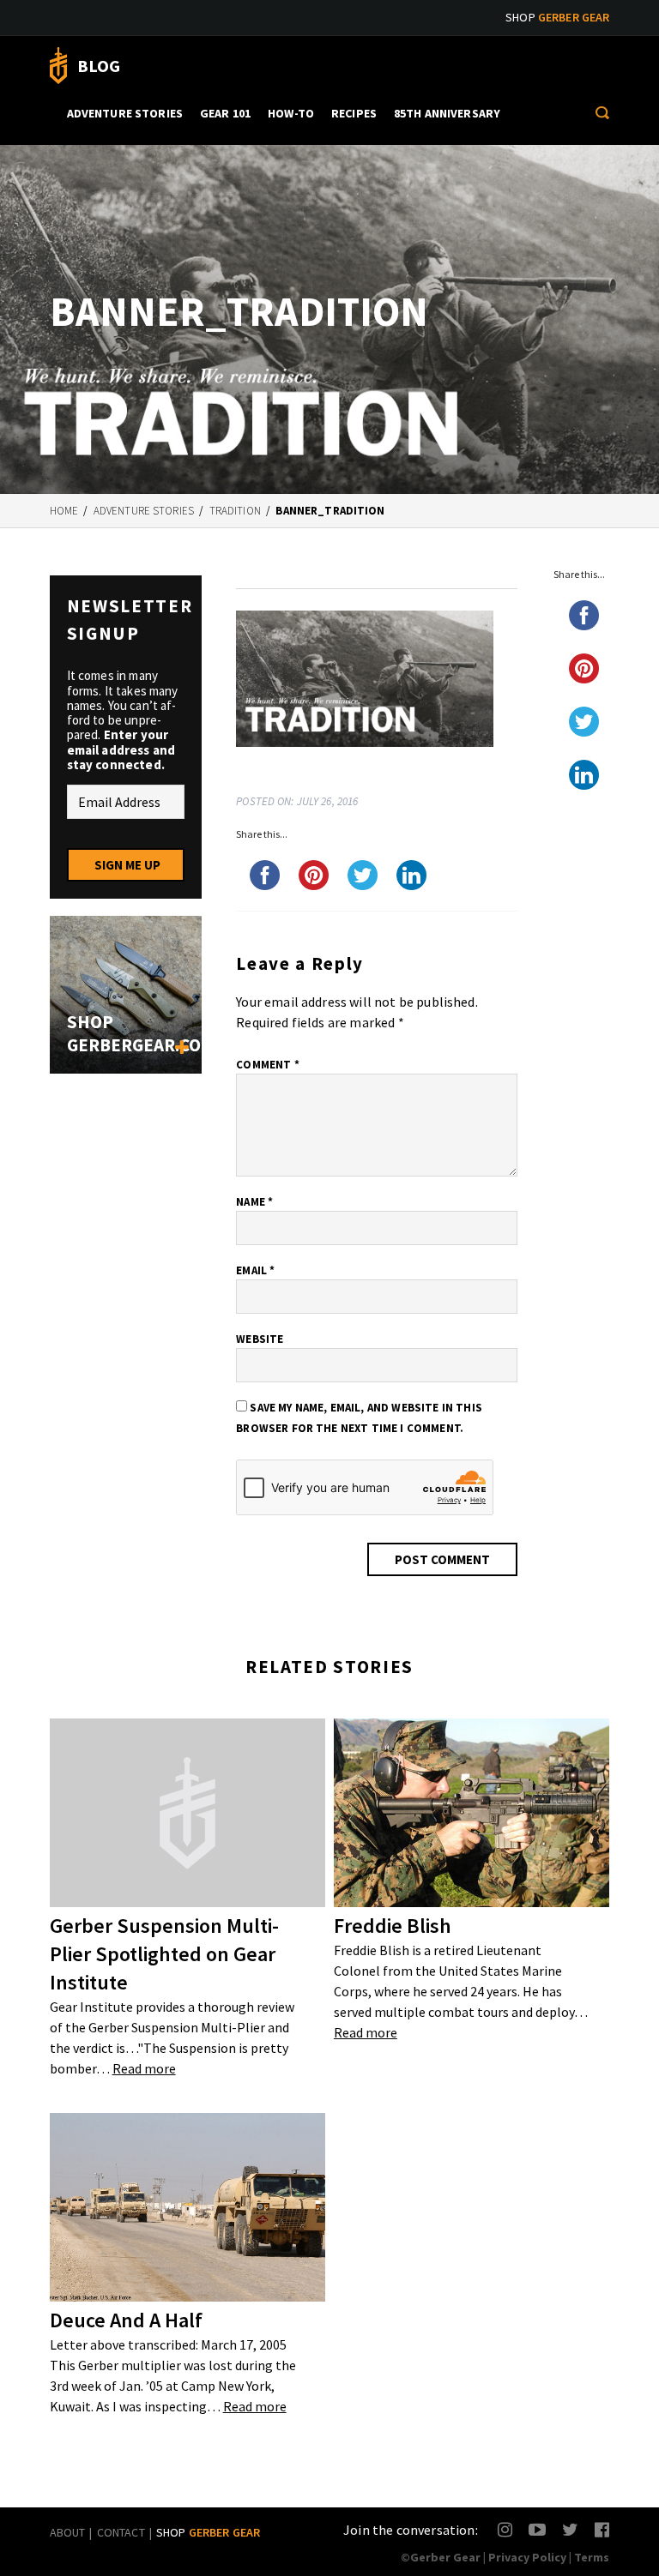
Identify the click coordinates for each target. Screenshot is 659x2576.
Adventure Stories (125, 113)
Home (64, 511)
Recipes (354, 113)
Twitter (570, 2529)
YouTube (537, 2529)
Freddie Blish (393, 1926)
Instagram (506, 2529)
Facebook (603, 2529)
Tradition (235, 511)
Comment (267, 1065)
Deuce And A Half (126, 2320)
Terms (592, 2557)
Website (260, 1339)
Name (254, 1202)
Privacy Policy (527, 2557)
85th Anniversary (447, 113)
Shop (557, 17)
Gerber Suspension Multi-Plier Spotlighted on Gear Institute (164, 1954)
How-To (291, 113)
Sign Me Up (127, 865)
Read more (144, 2068)
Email (255, 1270)
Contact (121, 2532)
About (68, 2532)
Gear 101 (225, 113)
